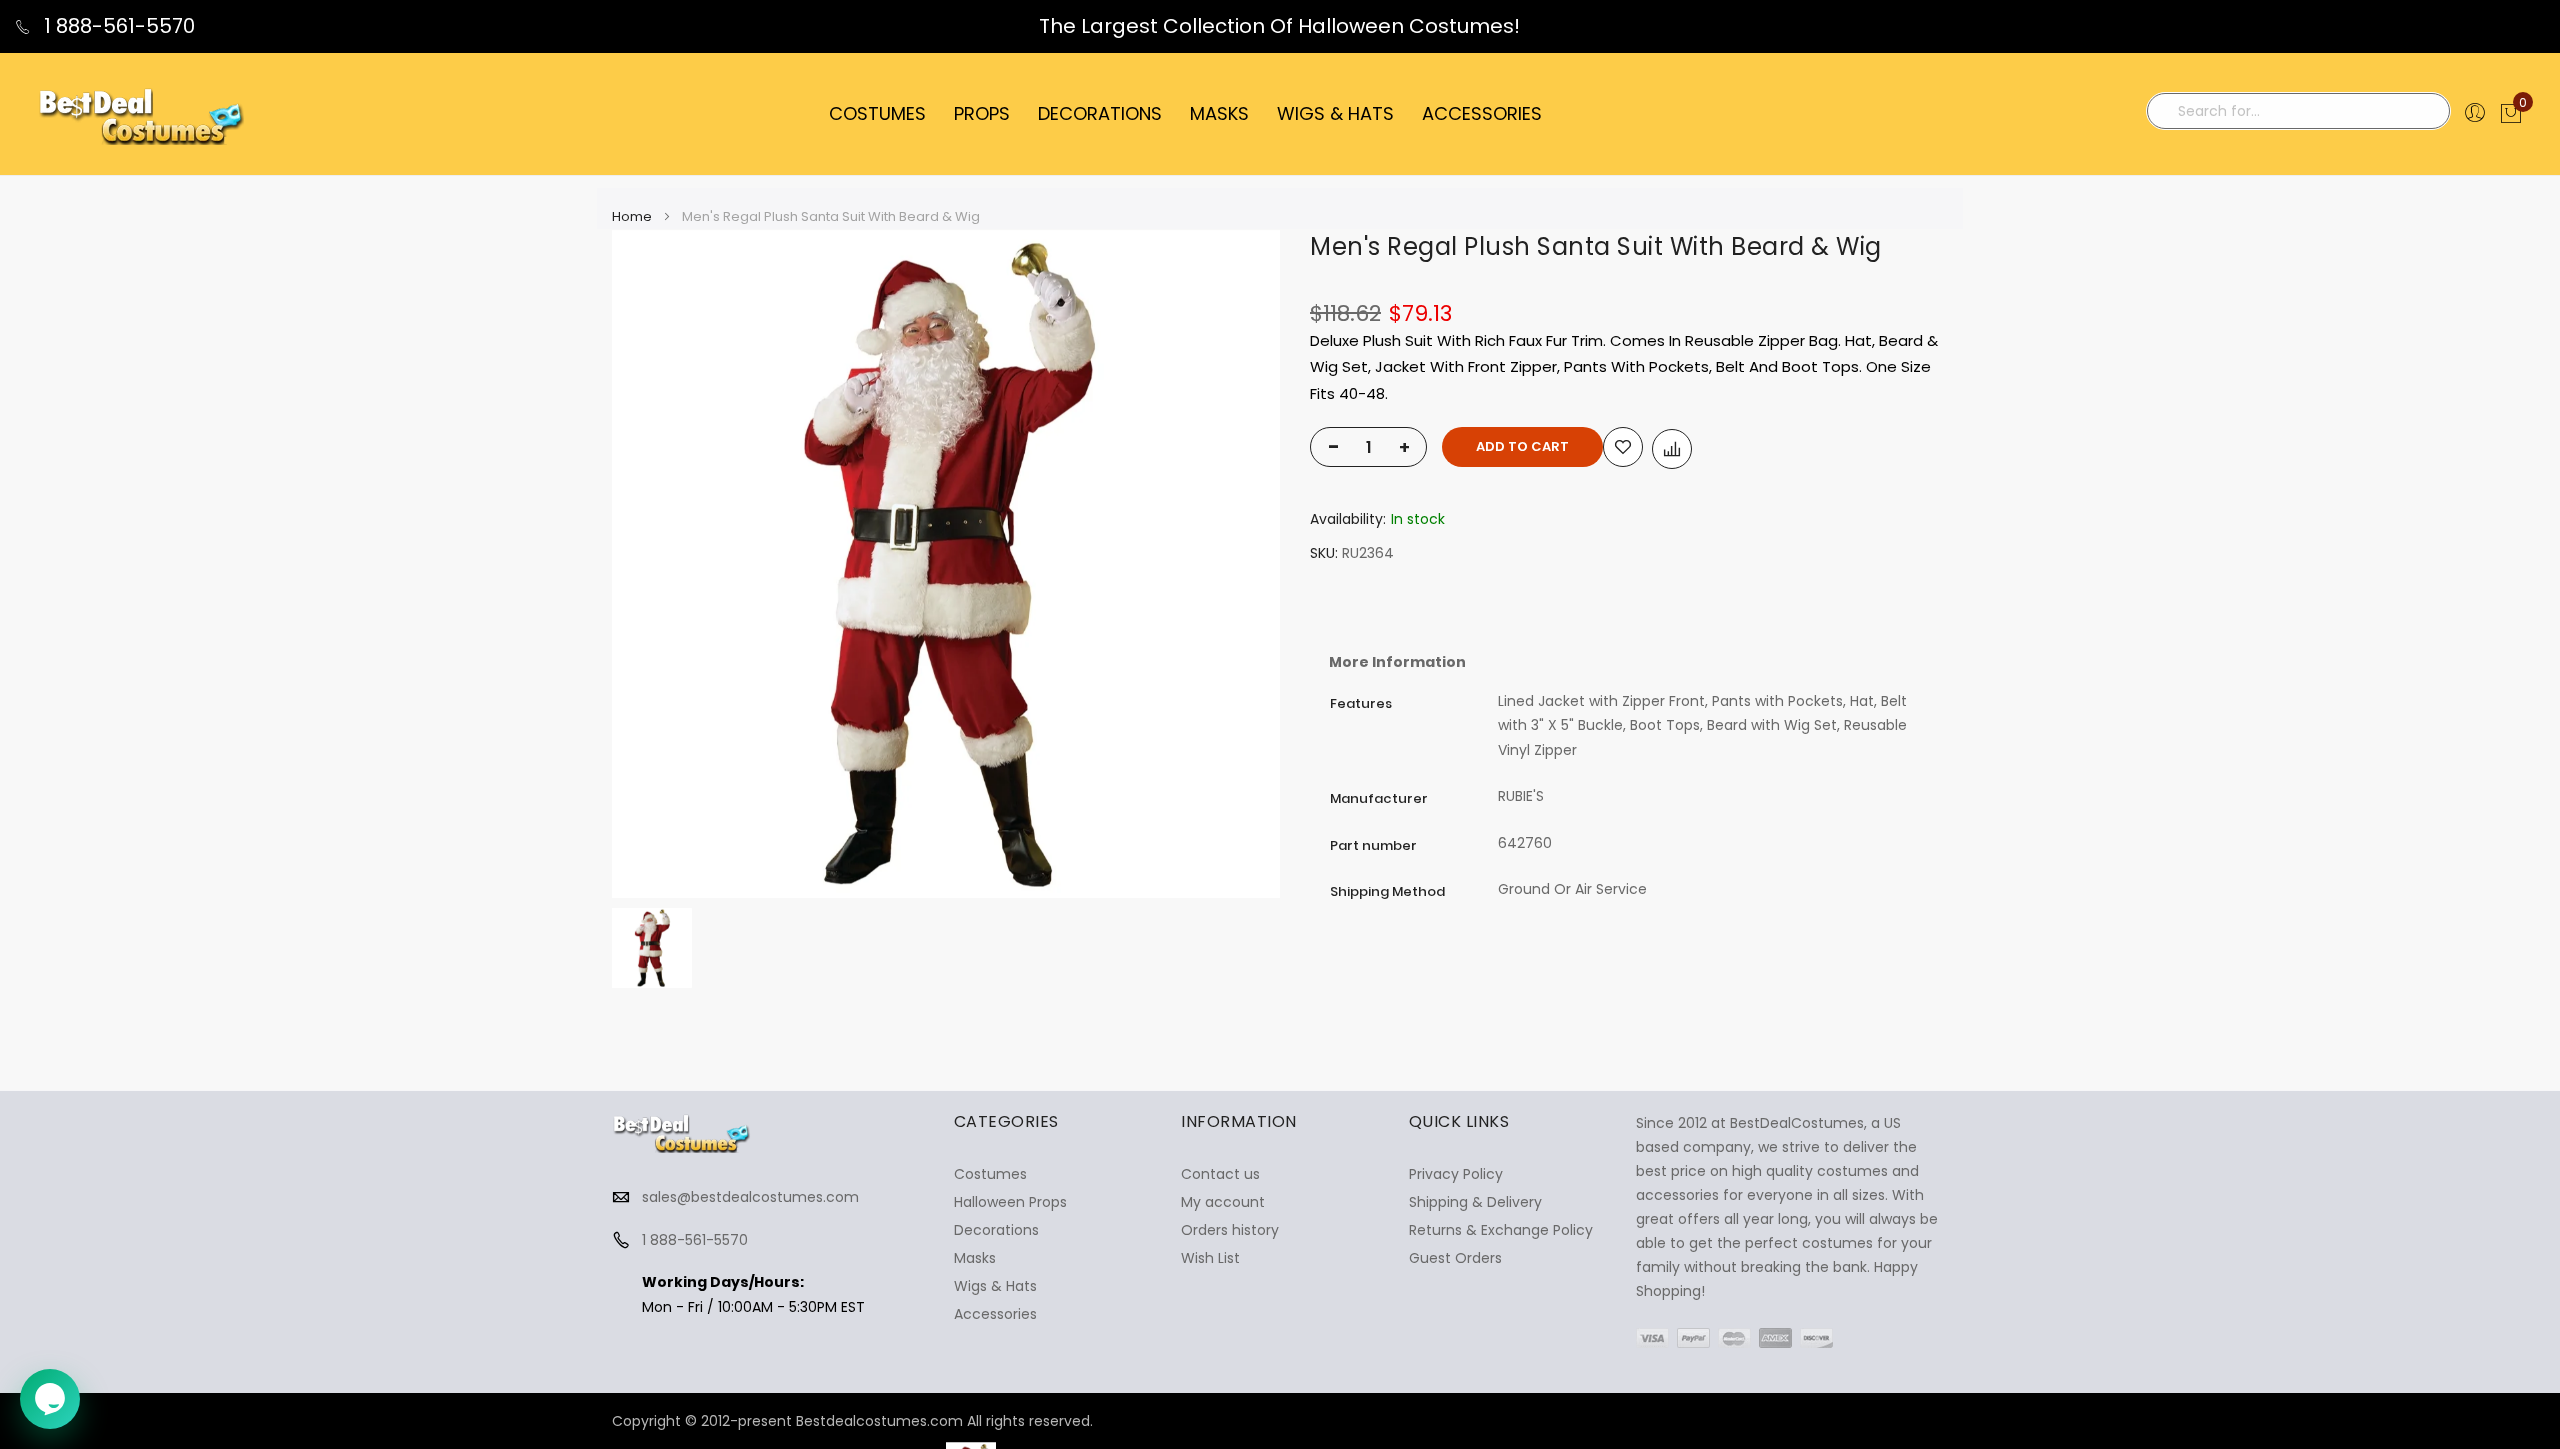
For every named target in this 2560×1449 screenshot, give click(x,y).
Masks (975, 1258)
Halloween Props (1010, 1202)
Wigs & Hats (995, 1286)
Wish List (1210, 1258)
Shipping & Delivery (1475, 1202)
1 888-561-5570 (117, 26)
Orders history (1230, 1230)
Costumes (990, 1174)
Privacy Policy (1456, 1174)
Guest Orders (1455, 1258)
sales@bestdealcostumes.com (750, 1197)
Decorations (996, 1230)
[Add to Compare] (1672, 449)
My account (1223, 1202)
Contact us (1220, 1174)
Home (632, 216)
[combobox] (2298, 111)
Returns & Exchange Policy (1501, 1230)
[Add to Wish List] (1623, 447)
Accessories (995, 1314)
